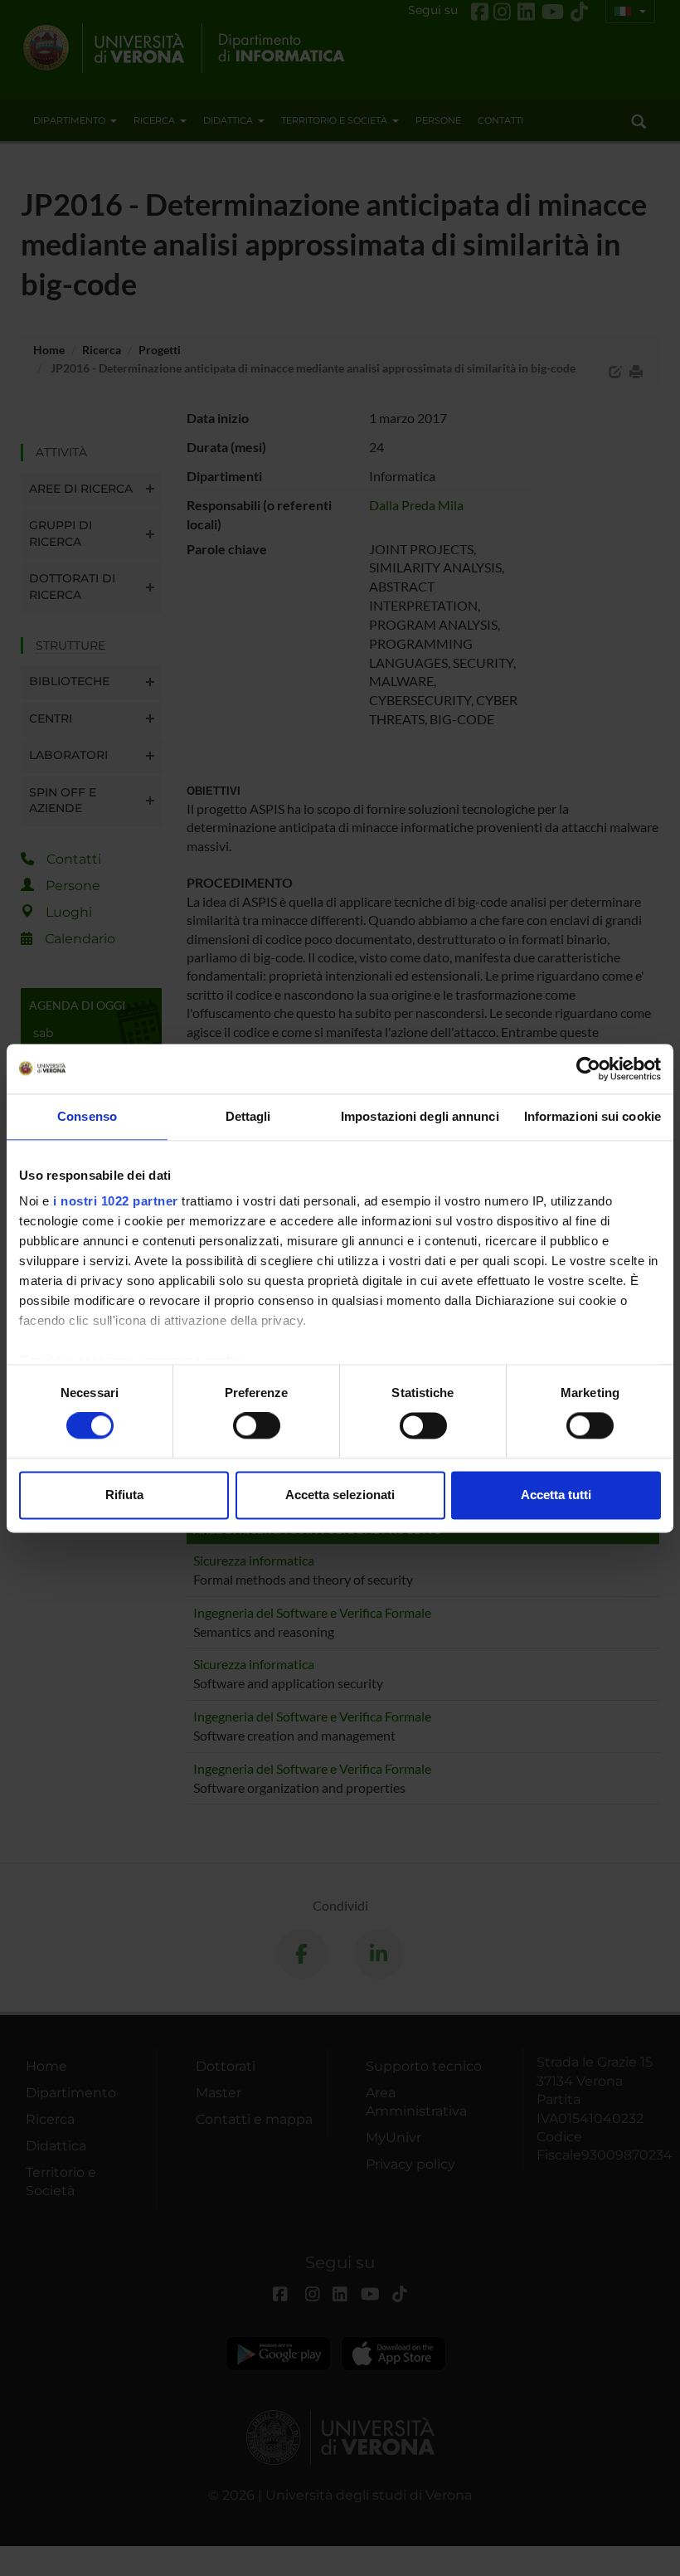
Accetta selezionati (340, 1495)
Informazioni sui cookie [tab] (593, 1116)
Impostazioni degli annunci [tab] (420, 1116)
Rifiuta (124, 1495)
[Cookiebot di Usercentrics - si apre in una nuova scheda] (588, 1069)
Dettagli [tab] (248, 1116)
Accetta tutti (556, 1495)
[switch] (257, 1426)
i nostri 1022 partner (116, 1201)
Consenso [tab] (87, 1116)
